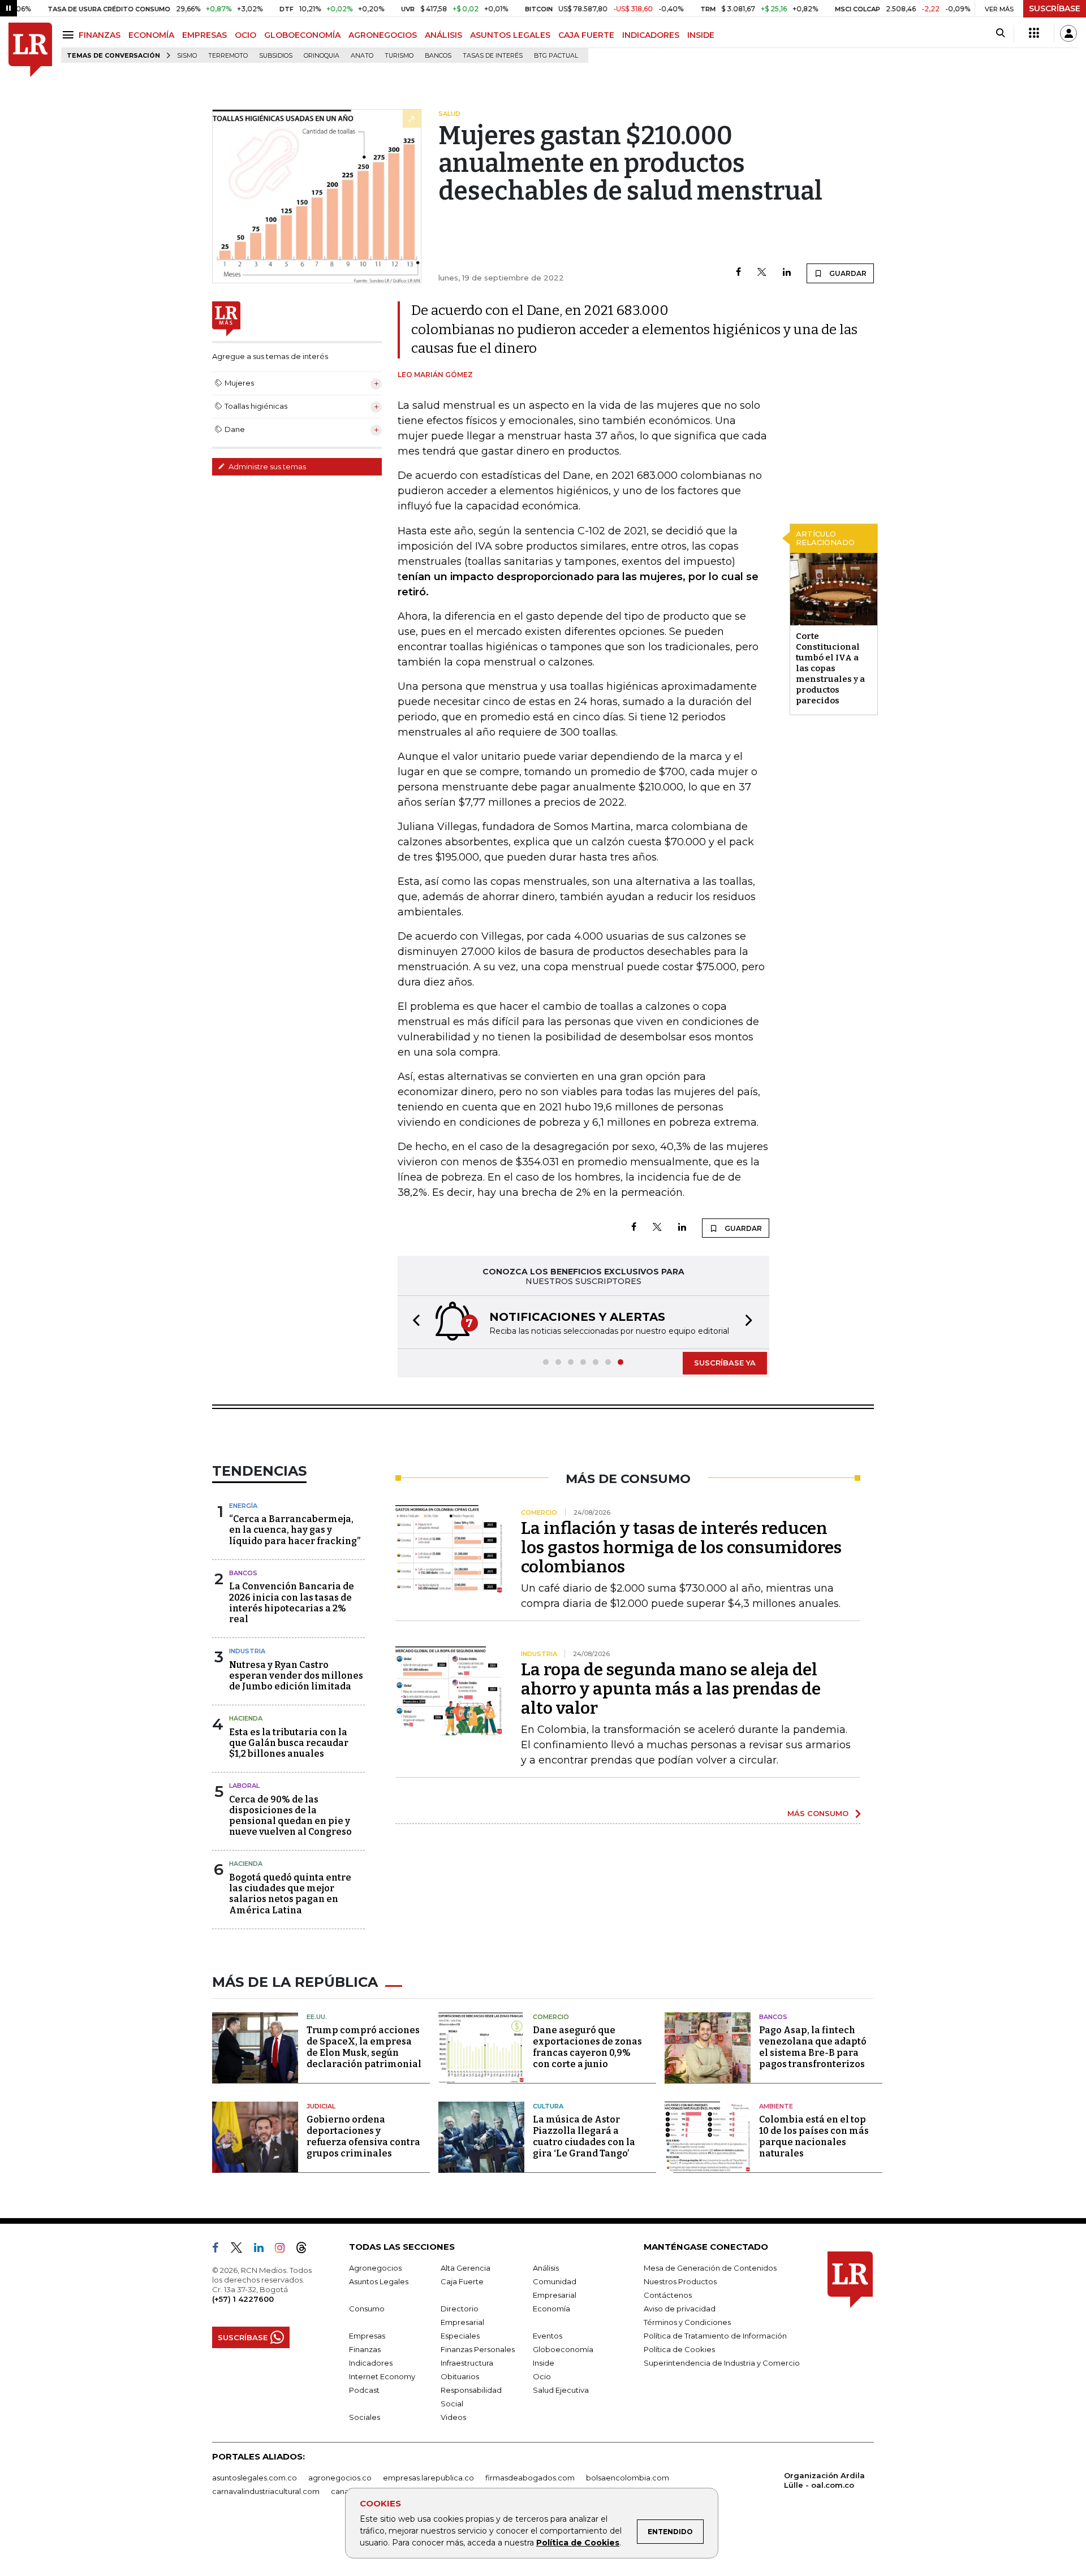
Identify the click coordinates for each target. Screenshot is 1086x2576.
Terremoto (228, 56)
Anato (362, 56)
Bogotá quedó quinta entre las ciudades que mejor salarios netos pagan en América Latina (290, 1894)
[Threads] (306, 2250)
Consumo (367, 2309)
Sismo (187, 56)
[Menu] (70, 35)
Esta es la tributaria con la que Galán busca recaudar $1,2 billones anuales (289, 1743)
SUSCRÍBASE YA (725, 1363)
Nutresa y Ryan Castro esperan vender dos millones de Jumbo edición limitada (296, 1676)
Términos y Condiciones (687, 2322)
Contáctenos (668, 2295)
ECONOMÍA (151, 35)
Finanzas (365, 2349)
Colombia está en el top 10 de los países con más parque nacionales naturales (814, 2136)
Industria (247, 1651)
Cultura (548, 2106)
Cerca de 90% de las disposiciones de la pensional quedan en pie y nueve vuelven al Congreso (290, 1816)
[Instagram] (284, 2250)
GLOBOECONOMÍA (302, 35)
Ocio (542, 2376)
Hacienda (246, 1718)
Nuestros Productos (680, 2281)
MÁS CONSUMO (818, 1813)
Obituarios (460, 2376)
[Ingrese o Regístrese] (1068, 33)
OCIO (245, 35)
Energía (243, 1506)
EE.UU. (317, 2017)
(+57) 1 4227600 (243, 2299)
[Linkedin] (787, 273)
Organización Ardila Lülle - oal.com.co (824, 2480)
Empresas (367, 2336)
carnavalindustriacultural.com (266, 2491)
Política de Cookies (578, 2543)
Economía (551, 2309)
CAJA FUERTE (586, 35)
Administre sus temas (266, 466)
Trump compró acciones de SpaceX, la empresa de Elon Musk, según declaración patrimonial (364, 2047)
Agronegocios (375, 2268)
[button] (413, 1322)
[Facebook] (738, 273)
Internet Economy (382, 2376)
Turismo (399, 56)
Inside (544, 2363)
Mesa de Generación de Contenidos (710, 2268)
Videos (453, 2417)
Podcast (364, 2390)
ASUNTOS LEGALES (510, 35)
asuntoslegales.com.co (255, 2478)
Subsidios (276, 56)
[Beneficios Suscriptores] (1034, 33)
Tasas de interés (493, 56)
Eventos (548, 2336)
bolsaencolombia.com (628, 2478)
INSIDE (701, 35)
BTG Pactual (556, 56)
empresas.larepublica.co (428, 2478)
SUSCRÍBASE (1055, 8)
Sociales (365, 2417)
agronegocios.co (340, 2478)
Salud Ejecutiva (561, 2390)
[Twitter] (762, 273)
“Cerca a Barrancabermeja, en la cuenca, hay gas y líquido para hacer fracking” (295, 1530)
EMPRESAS (204, 35)
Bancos (438, 56)
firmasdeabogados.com (530, 2478)
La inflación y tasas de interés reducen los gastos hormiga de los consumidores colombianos (681, 1548)
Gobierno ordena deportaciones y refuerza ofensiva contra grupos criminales (363, 2136)
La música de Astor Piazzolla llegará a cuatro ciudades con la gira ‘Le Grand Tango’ (584, 2136)
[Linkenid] (263, 2250)
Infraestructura (467, 2363)
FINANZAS (100, 35)
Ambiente (776, 2106)
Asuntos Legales (379, 2281)
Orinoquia (322, 56)
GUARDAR (847, 273)
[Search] (1000, 33)
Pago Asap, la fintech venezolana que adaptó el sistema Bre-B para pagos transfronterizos (813, 2047)
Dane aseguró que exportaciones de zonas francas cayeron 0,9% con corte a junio (587, 2047)
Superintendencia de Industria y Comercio (722, 2363)
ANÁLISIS (443, 35)
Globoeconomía (563, 2349)
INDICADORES (651, 35)
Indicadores (371, 2363)
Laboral (244, 1786)
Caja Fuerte (462, 2281)
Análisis (546, 2268)
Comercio (551, 2017)
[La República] (30, 50)
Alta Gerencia (466, 2268)
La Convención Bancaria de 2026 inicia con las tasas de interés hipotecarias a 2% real (292, 1603)
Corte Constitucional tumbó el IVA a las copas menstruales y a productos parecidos (830, 668)
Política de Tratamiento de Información (715, 2336)
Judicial (321, 2106)
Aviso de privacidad (680, 2309)
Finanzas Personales (478, 2349)
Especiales (460, 2336)
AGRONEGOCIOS (383, 35)
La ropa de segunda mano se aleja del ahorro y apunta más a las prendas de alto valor (671, 1689)
